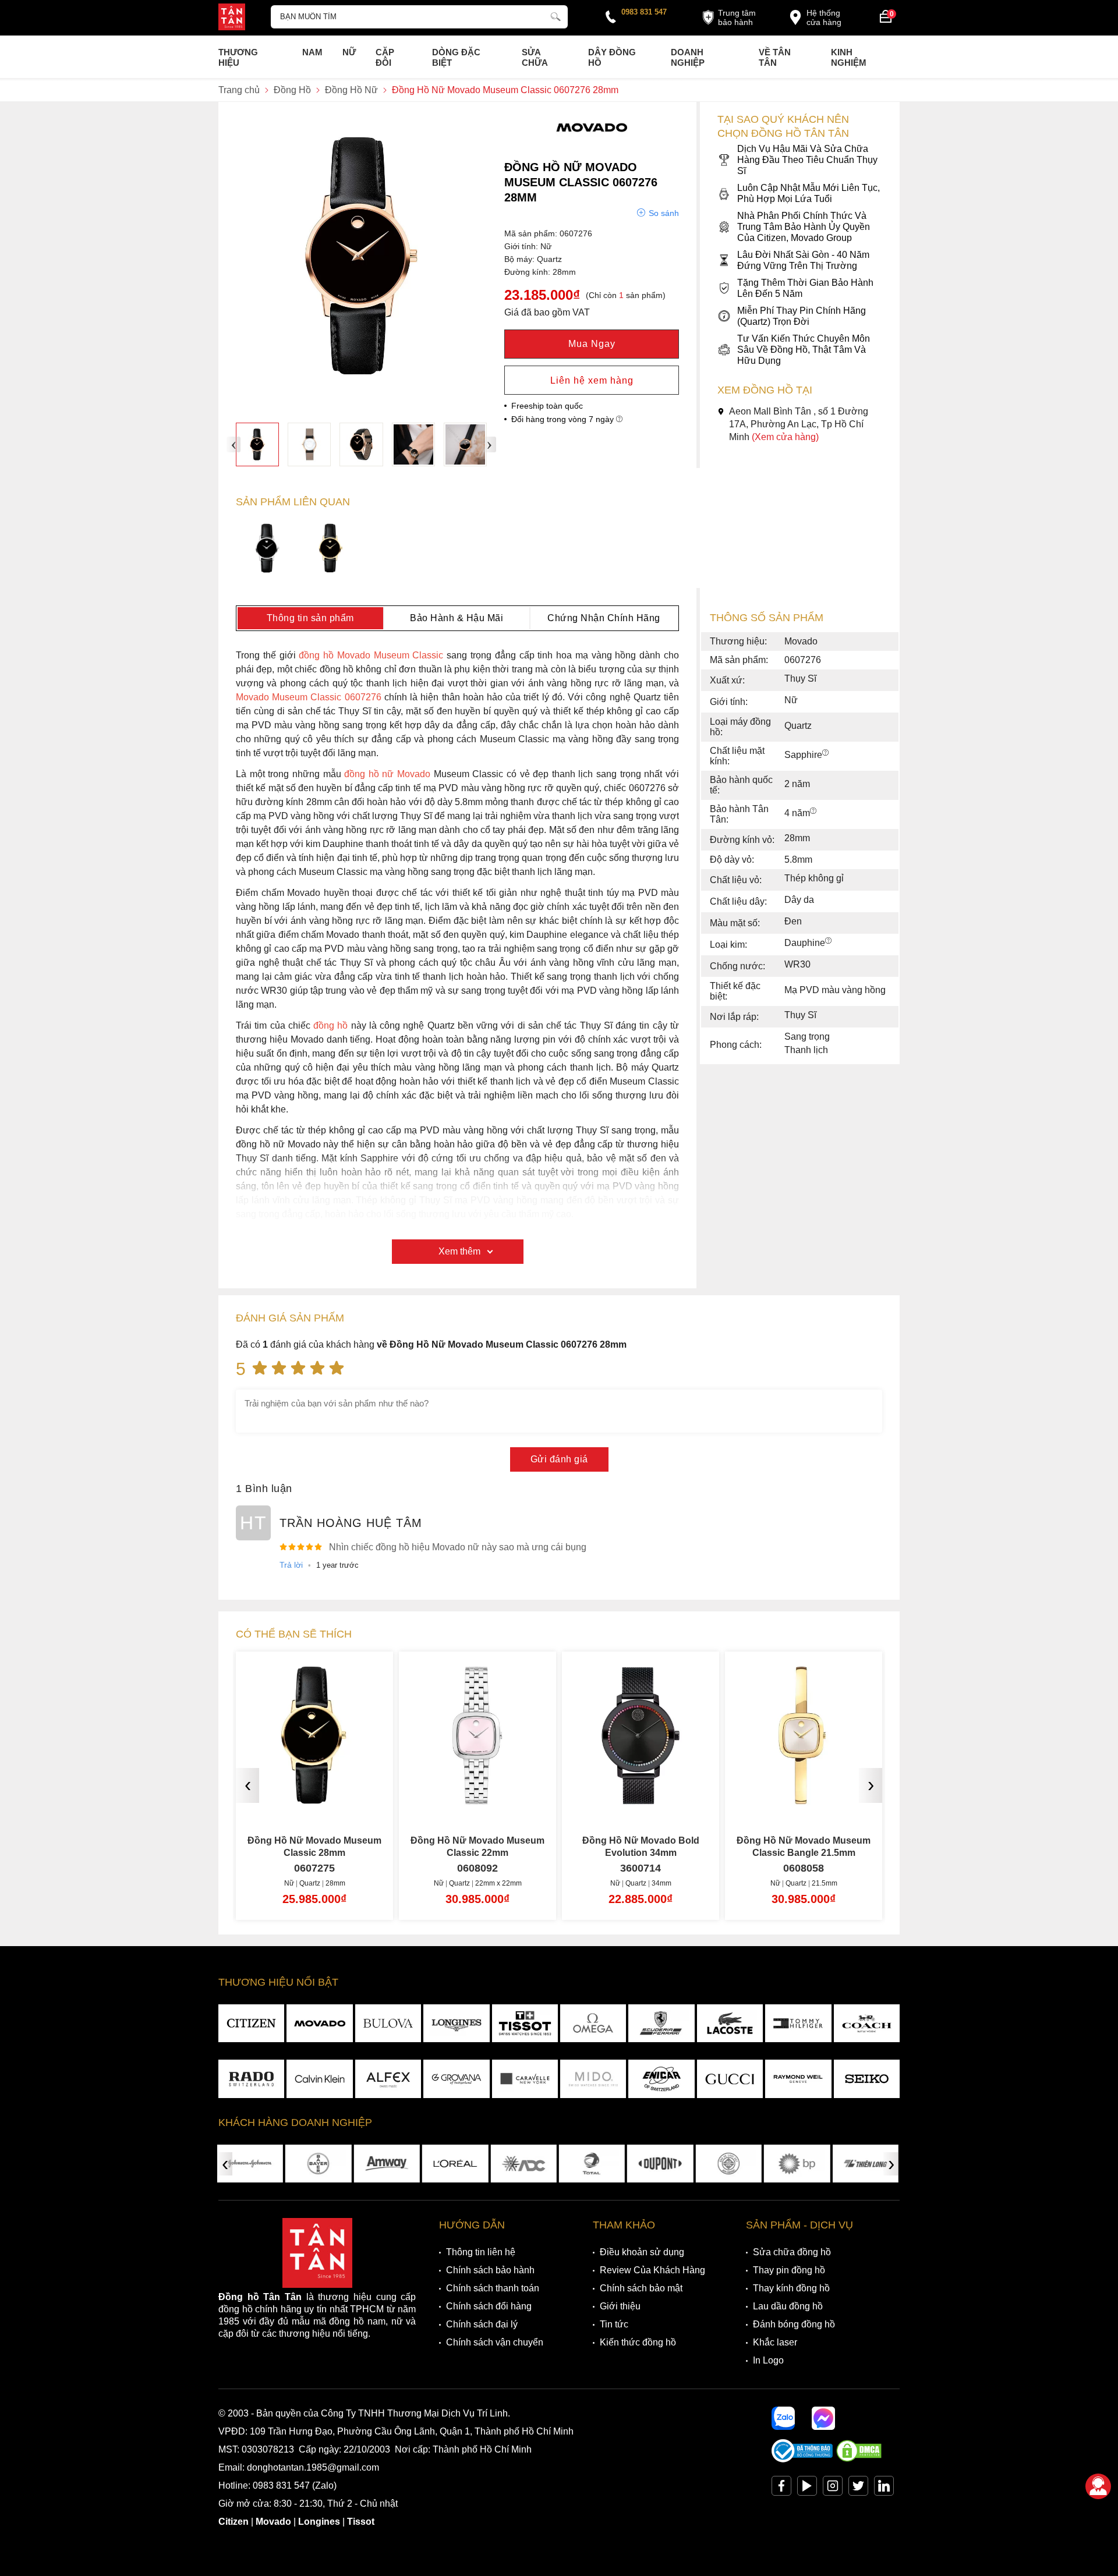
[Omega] (593, 2024)
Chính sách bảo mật (641, 2288)
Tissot (361, 2522)
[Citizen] (251, 2024)
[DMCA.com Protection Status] (859, 2459)
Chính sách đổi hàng (489, 2306)
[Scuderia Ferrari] (661, 2024)
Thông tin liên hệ (481, 2252)
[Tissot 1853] (525, 2024)
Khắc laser (775, 2342)
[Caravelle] (525, 2079)
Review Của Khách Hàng (652, 2270)
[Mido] (593, 2079)
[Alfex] (388, 2079)
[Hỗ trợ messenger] (823, 2418)
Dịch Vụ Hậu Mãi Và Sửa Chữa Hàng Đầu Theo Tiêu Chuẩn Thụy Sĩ (807, 160)
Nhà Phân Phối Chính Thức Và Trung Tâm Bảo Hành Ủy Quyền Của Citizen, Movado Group (804, 227)
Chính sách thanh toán (493, 2288)
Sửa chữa (535, 57)
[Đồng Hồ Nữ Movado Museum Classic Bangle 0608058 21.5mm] (641, 1800)
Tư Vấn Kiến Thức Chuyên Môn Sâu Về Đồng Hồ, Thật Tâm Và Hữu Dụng (804, 350)
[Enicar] (661, 2079)
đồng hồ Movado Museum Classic (371, 655)
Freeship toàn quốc (547, 406)
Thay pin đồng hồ (789, 2270)
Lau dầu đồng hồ (788, 2306)
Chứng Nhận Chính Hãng (604, 618)
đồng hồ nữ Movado (387, 774)
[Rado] (251, 2079)
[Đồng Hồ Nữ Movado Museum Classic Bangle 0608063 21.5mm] (804, 1800)
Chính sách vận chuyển (495, 2342)
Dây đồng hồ (612, 57)
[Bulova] (388, 2024)
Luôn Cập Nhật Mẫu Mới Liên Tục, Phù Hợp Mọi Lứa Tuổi (809, 193)
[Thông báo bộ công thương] (802, 2459)
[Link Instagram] (833, 2488)
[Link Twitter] (858, 2488)
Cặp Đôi (385, 57)
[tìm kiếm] (556, 15)
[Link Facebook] (781, 2488)
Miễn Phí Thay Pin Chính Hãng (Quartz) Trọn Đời (802, 316)
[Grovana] (456, 2079)
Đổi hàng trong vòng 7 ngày (564, 419)
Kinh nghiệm (849, 57)
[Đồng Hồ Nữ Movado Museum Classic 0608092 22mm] (314, 1800)
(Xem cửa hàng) (785, 437)
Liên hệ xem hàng (592, 380)
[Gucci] (730, 2079)
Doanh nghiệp (688, 57)
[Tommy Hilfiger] (798, 2024)
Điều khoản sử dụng (642, 2252)
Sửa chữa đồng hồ (792, 2252)
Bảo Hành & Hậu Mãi (457, 618)
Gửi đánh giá (559, 1459)
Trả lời (291, 1565)
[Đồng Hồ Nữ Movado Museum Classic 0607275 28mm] (331, 550)
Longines (319, 2522)
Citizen (233, 2522)
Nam (312, 52)
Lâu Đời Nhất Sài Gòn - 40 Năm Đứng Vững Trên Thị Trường (803, 260)
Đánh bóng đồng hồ (794, 2324)
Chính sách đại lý (482, 2324)
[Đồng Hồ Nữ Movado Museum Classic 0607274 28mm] (268, 550)
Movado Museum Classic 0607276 (309, 697)
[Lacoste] (730, 2024)
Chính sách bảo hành (490, 2270)
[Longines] (456, 2024)
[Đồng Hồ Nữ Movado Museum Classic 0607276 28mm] (257, 444)
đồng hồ (330, 1025)
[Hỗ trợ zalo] (783, 2418)
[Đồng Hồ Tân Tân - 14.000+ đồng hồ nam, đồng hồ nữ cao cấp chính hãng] (232, 18)
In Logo (768, 2360)
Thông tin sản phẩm (310, 618)
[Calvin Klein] (319, 2079)
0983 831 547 (644, 12)
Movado (273, 2522)
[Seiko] (867, 2079)
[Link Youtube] (807, 2488)
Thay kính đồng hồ (791, 2288)
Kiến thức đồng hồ (638, 2342)
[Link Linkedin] (884, 2488)
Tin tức (614, 2324)
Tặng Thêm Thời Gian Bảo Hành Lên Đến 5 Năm (805, 288)
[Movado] (592, 142)
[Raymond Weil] (798, 2079)
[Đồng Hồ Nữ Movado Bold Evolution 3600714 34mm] (477, 1800)
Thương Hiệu (238, 57)
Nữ (349, 52)
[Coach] (867, 2024)
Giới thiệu (620, 2306)
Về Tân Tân (775, 57)
